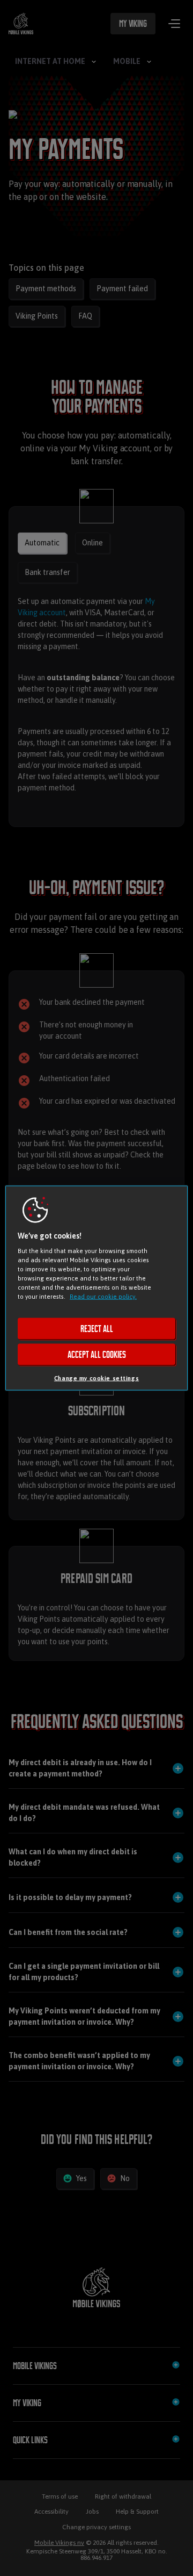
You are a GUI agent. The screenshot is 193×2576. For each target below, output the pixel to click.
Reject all (97, 1329)
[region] (96, 1288)
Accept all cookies (97, 1355)
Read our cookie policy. (103, 1296)
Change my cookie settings (96, 1378)
